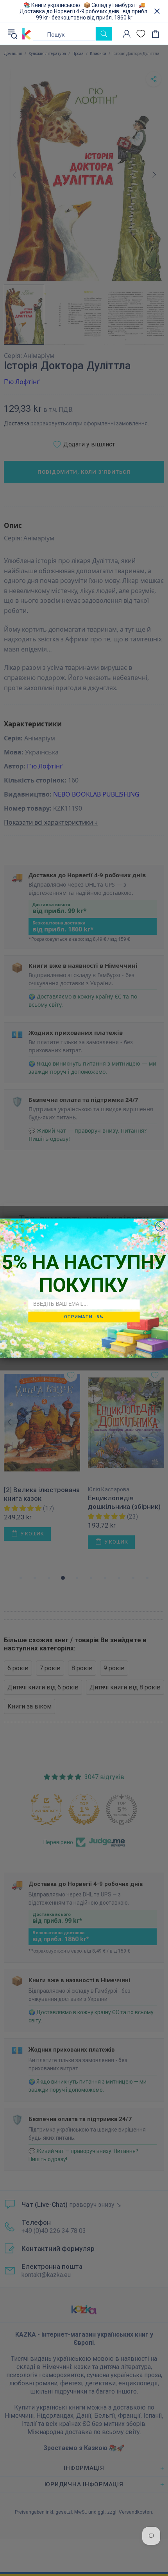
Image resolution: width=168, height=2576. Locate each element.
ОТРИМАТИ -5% (84, 1317)
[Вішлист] (141, 34)
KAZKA (27, 34)
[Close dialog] (160, 1226)
